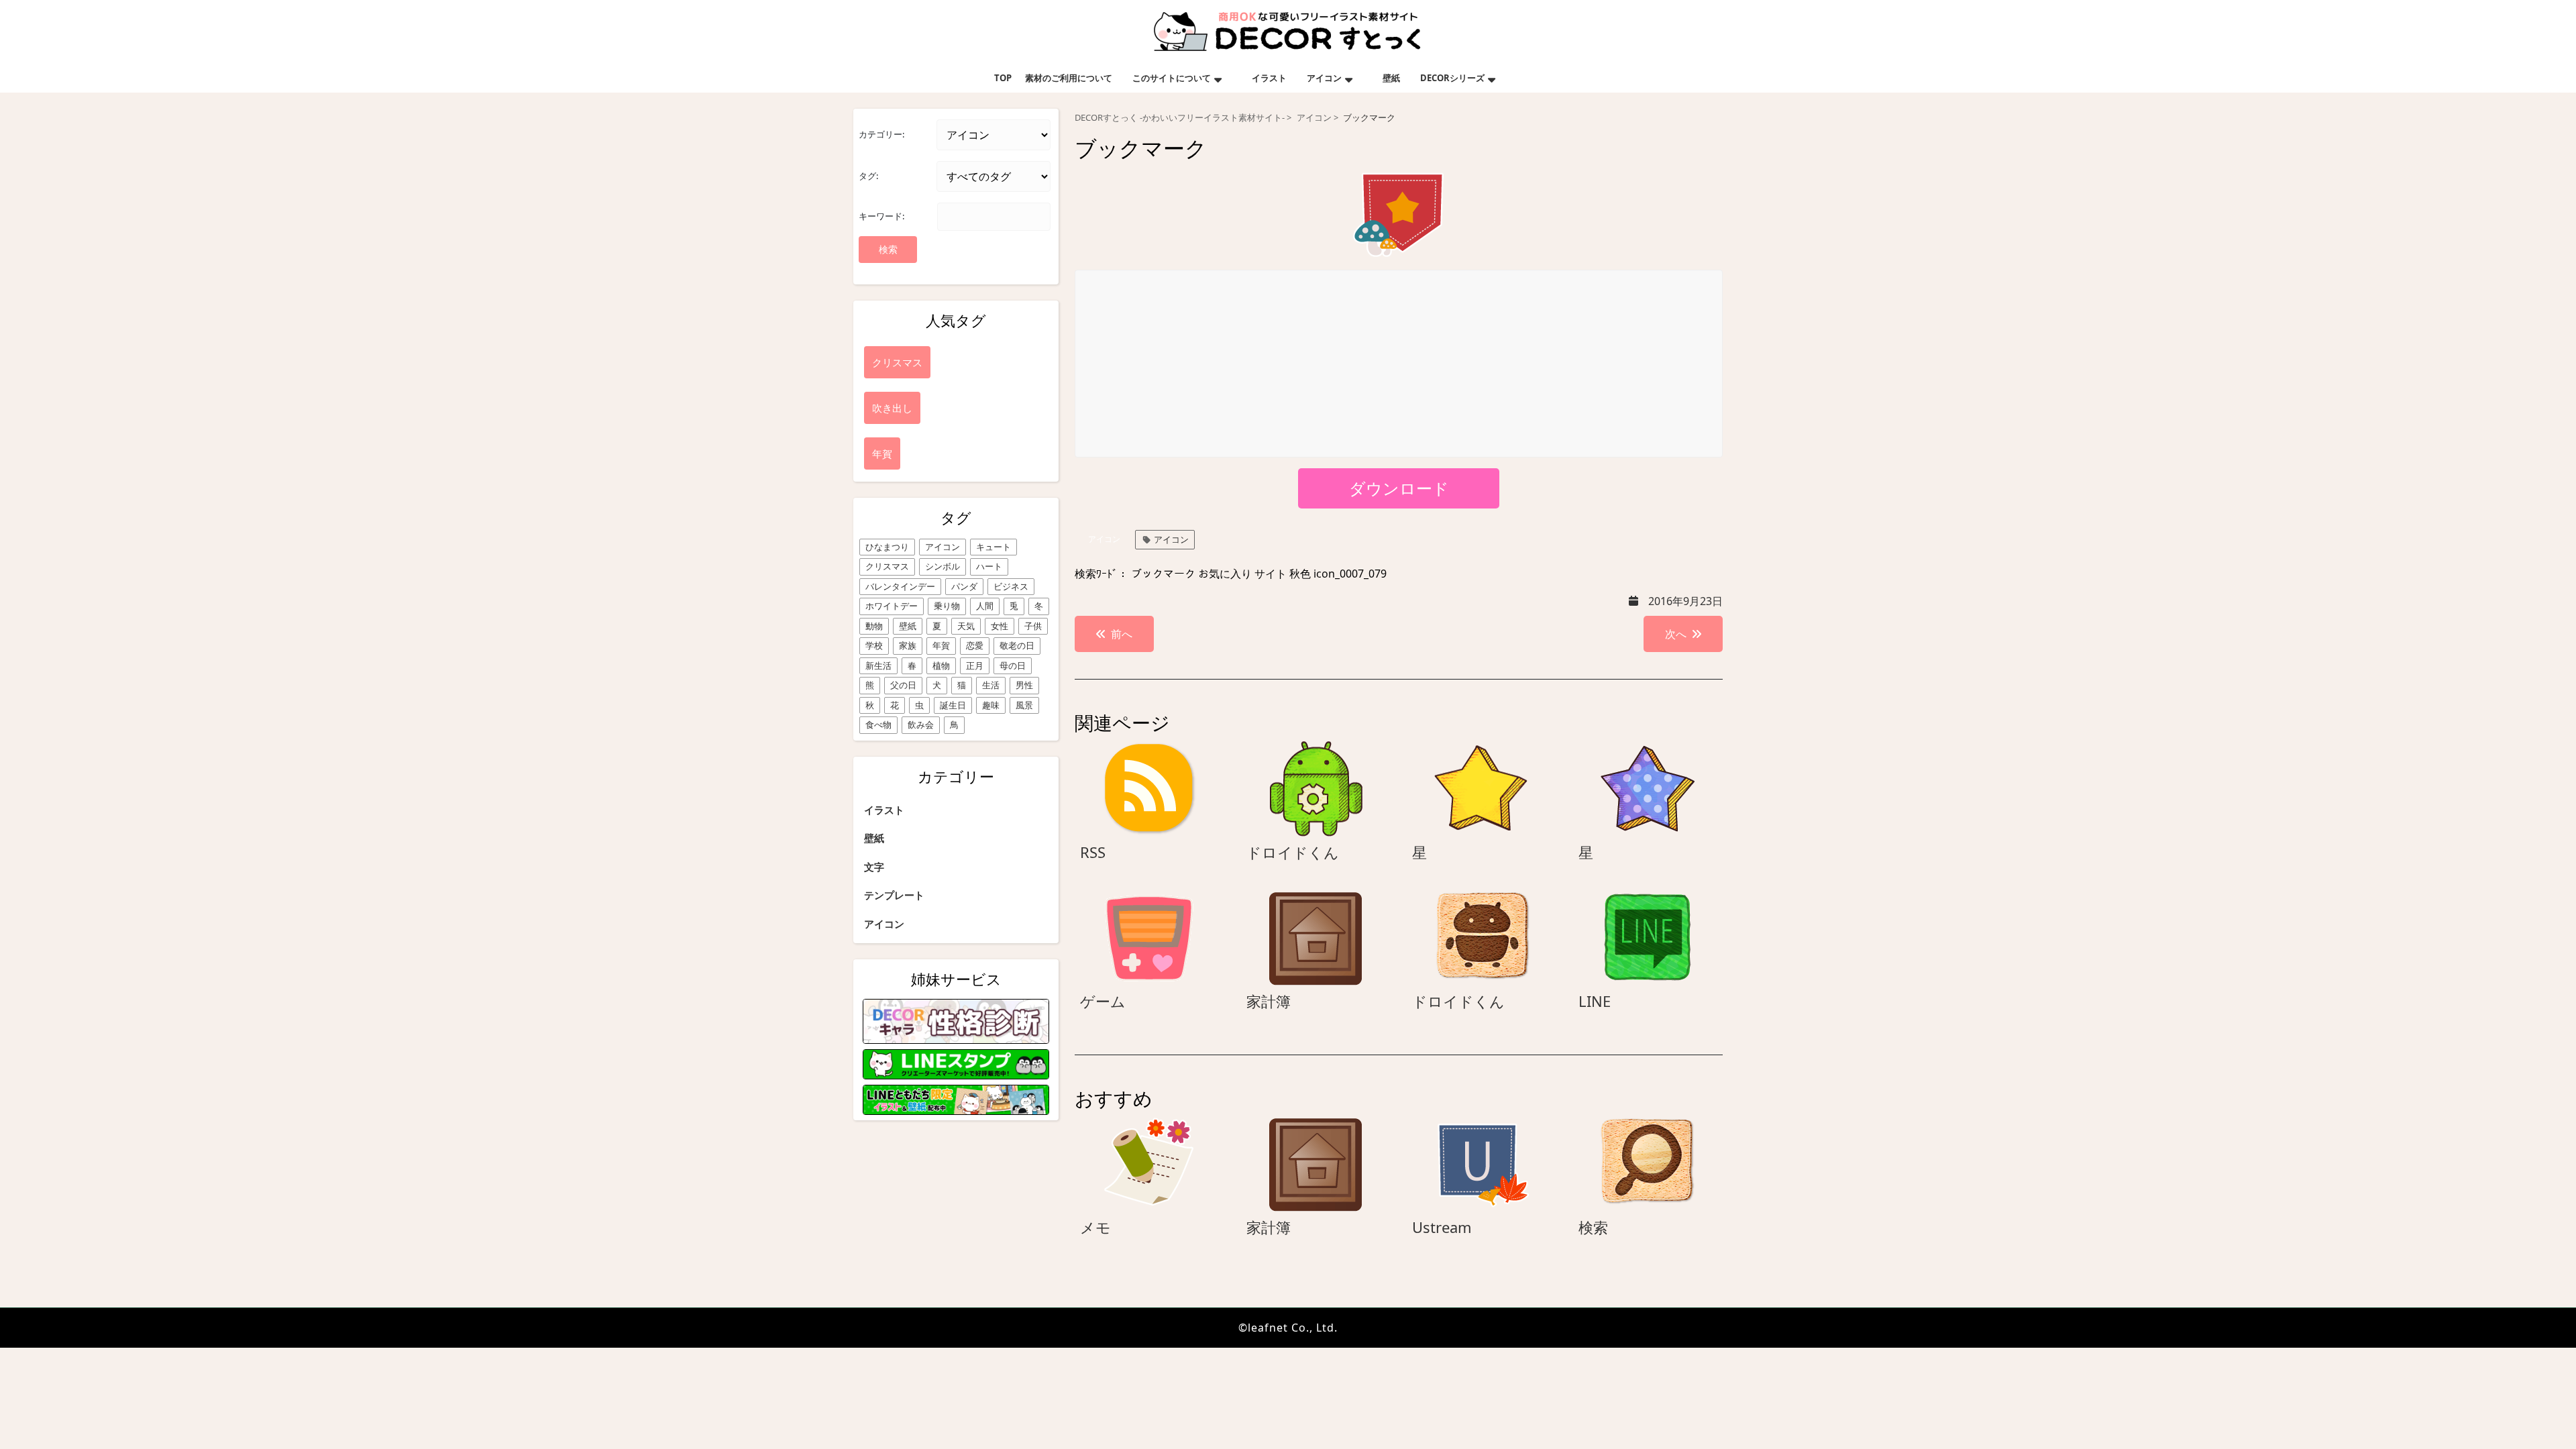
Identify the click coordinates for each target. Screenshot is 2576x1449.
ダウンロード (1399, 488)
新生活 (878, 665)
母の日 (1013, 665)
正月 (975, 665)
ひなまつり (887, 547)
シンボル (943, 566)
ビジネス (1011, 586)
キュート (994, 547)
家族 (908, 645)
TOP (1003, 78)
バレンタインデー (900, 586)
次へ (1676, 634)
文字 (874, 867)
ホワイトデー (892, 606)
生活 (991, 685)
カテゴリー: (881, 134)
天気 (966, 626)
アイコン (1324, 78)
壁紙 (1391, 78)
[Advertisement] (1399, 364)
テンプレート (894, 895)
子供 (1033, 626)
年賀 (941, 645)
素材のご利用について (1069, 78)
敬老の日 (1017, 645)
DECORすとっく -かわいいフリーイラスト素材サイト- (1180, 118)
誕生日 (953, 705)
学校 (874, 645)
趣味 (991, 705)
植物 (941, 665)
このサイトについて (1172, 78)
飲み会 (921, 724)
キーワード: (881, 216)
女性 (1000, 626)
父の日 (903, 685)
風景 (1024, 705)
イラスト (1269, 78)
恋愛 (975, 645)
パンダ (964, 586)
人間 (985, 606)
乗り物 (947, 606)
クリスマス (887, 566)
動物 (874, 626)
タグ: (868, 176)
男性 (1024, 685)
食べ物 (878, 724)
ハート (989, 566)
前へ (1122, 634)
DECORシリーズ (1452, 78)
